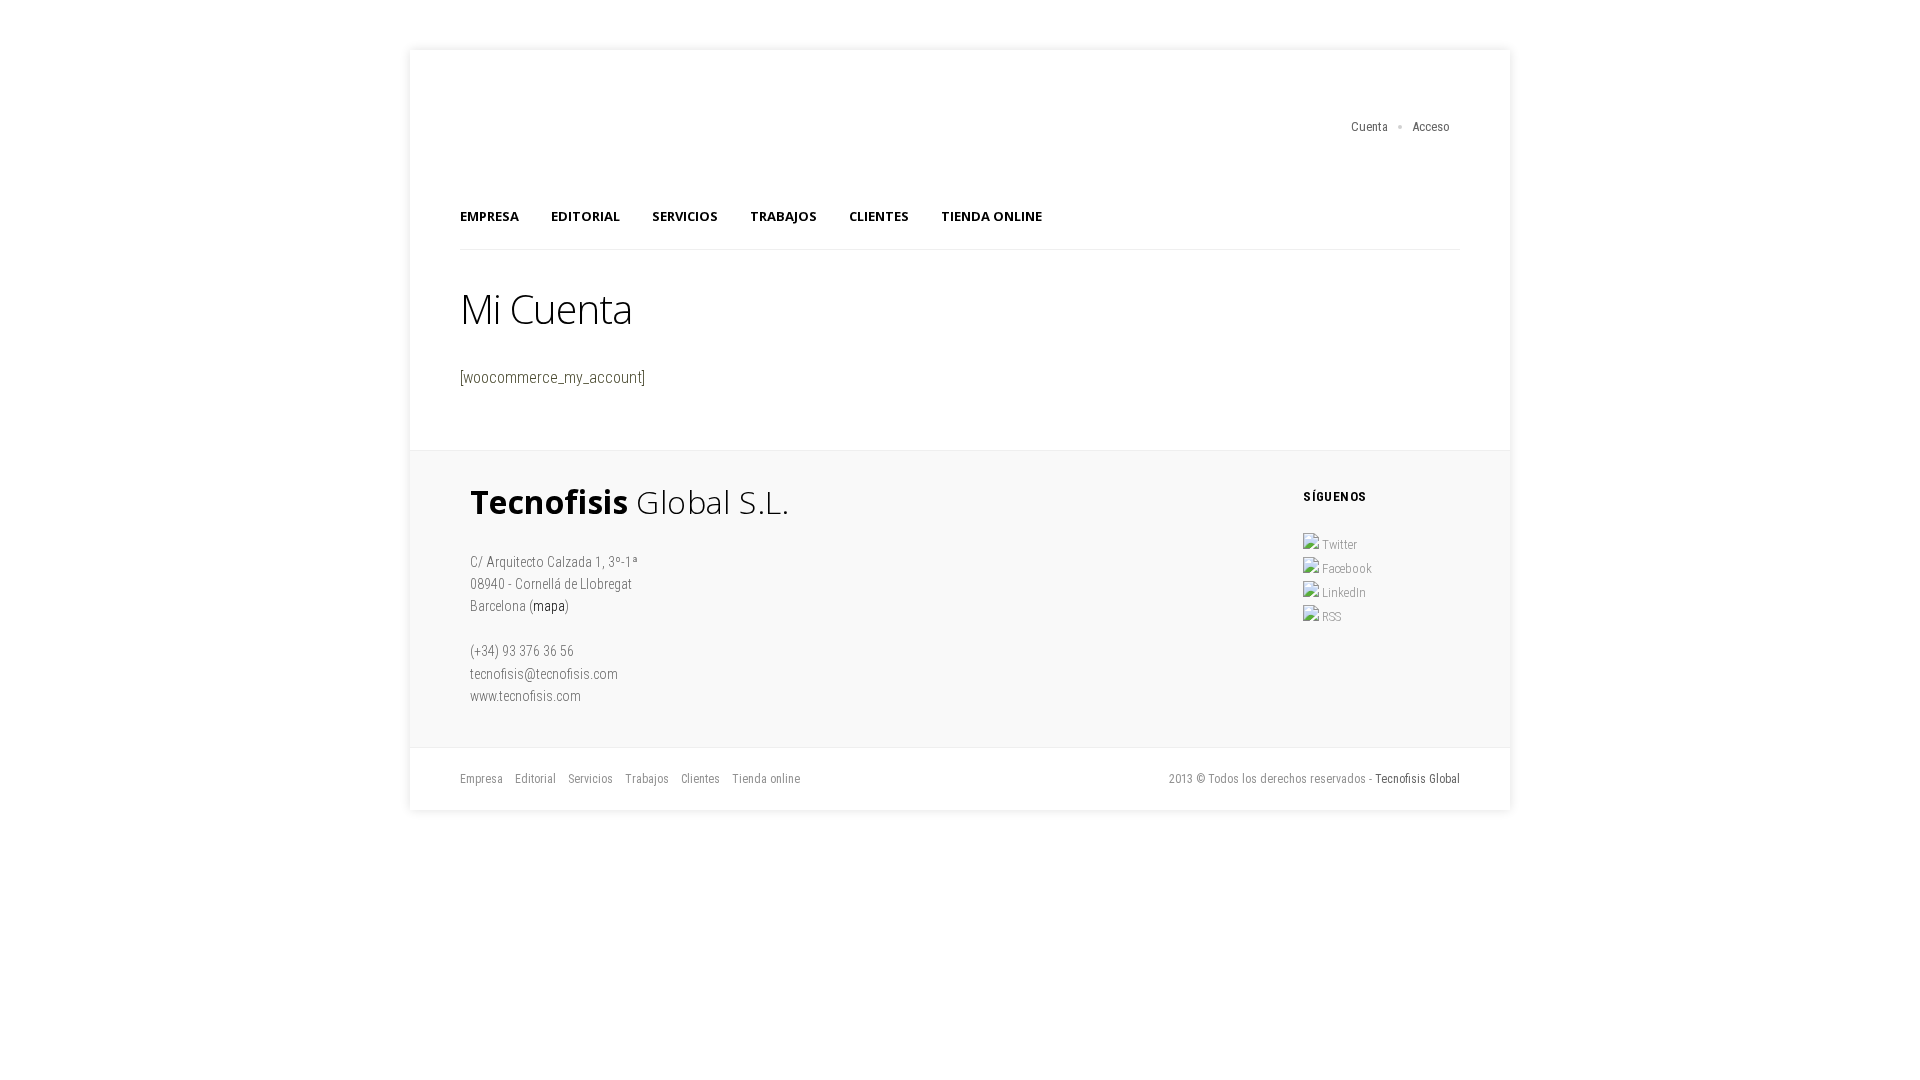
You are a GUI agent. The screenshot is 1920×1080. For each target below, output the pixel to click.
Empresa (489, 216)
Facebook (1345, 568)
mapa (549, 606)
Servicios (685, 216)
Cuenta (1369, 126)
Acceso (1431, 126)
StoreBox (610, 132)
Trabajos (783, 216)
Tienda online (991, 216)
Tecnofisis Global (1417, 779)
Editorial (585, 216)
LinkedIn (1342, 592)
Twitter (1338, 544)
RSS (1330, 616)
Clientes (879, 216)
